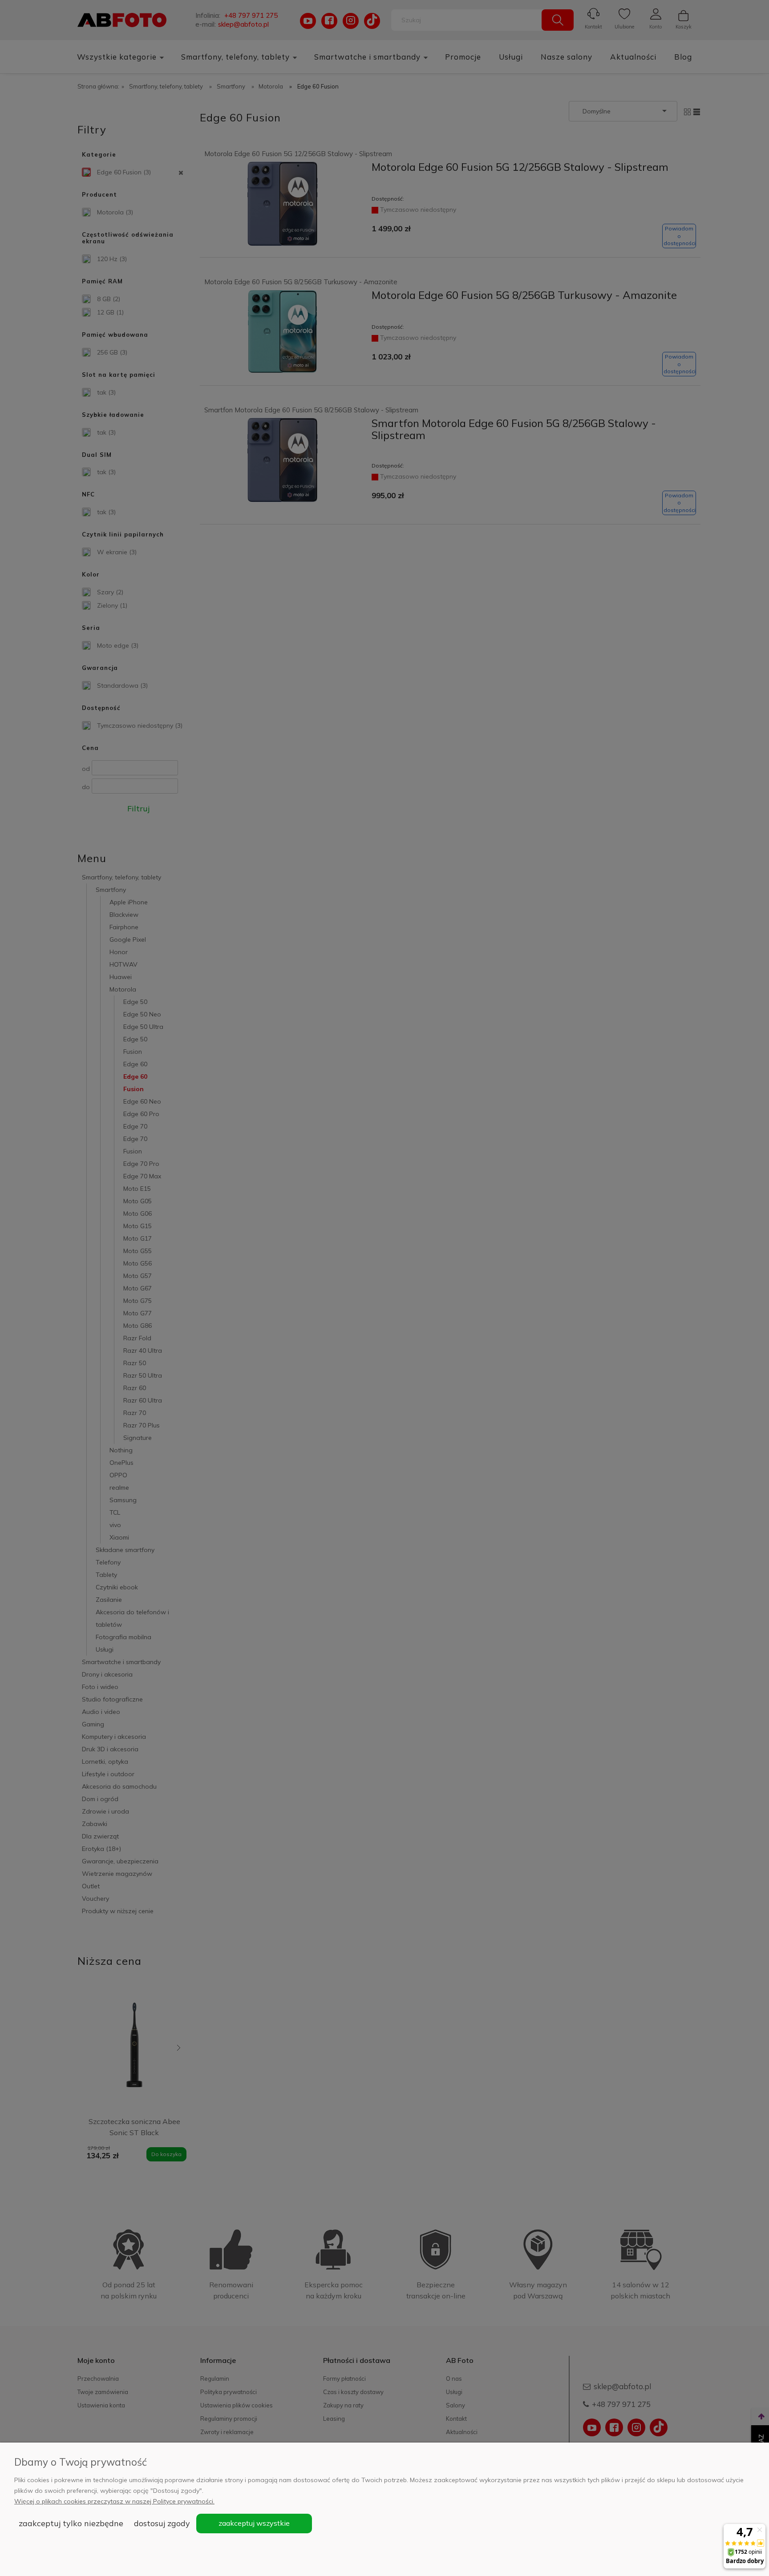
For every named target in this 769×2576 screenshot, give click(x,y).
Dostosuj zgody (162, 2523)
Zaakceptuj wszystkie (254, 2523)
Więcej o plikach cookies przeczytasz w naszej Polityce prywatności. (114, 2501)
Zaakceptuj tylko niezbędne (71, 2523)
